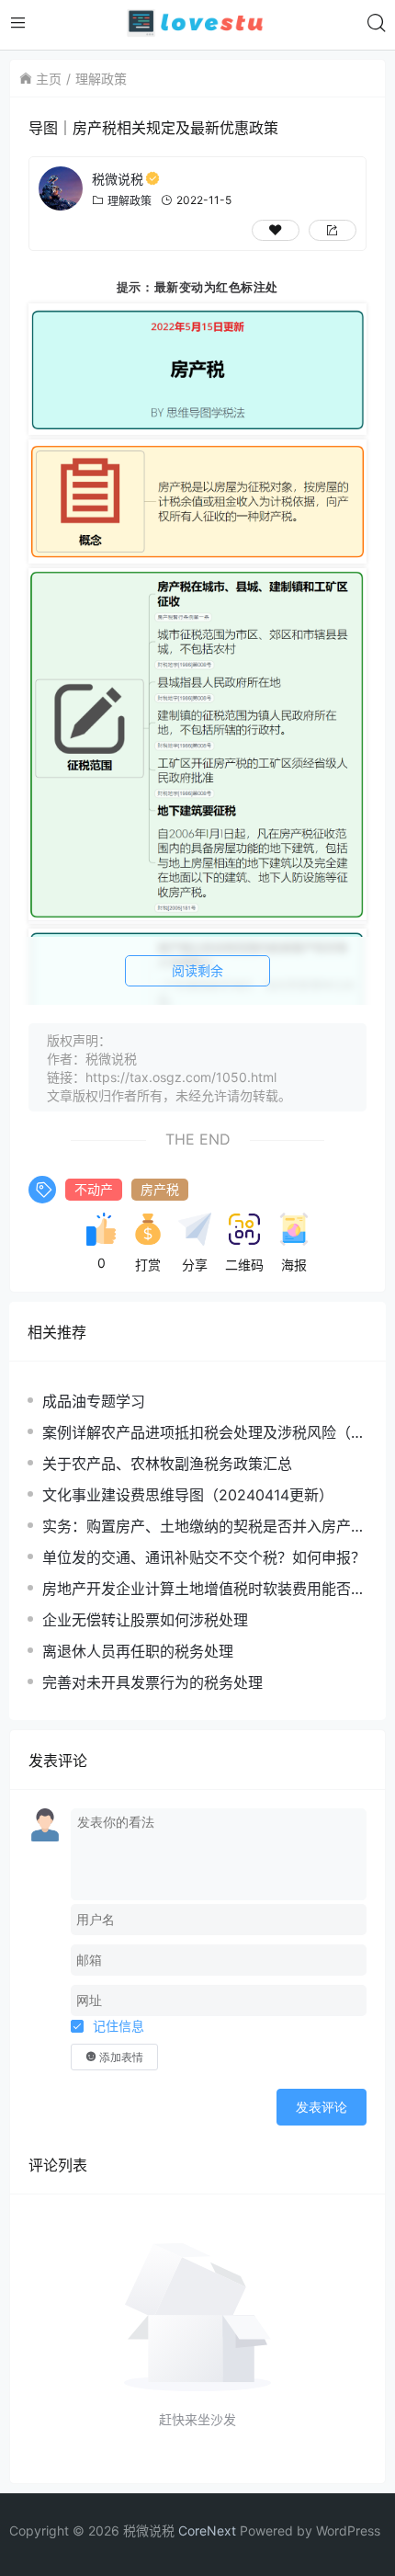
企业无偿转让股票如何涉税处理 (145, 1620)
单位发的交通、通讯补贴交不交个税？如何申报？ (204, 1557)
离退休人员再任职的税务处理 (138, 1651)
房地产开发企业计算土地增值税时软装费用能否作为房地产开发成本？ (204, 1589)
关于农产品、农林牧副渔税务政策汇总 (167, 1464)
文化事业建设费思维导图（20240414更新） (188, 1495)
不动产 (94, 1189)
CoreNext (207, 2530)
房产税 (160, 1189)
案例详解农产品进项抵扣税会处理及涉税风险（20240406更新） (201, 1433)
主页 (49, 79)
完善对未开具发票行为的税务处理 (152, 1682)
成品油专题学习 (94, 1401)
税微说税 (118, 179)
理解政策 (101, 79)
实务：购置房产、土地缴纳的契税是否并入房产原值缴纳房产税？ (204, 1527)
